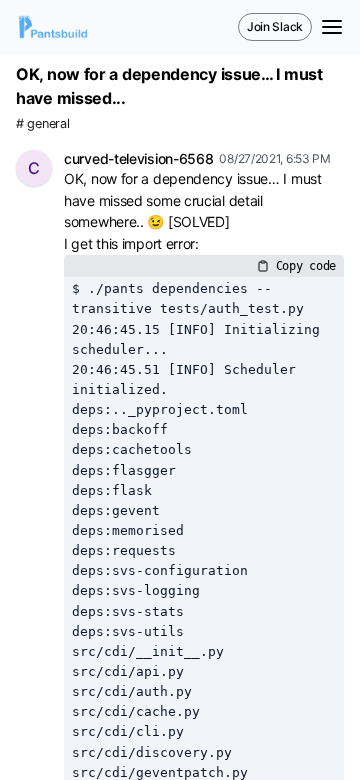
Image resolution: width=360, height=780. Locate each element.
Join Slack (275, 26)
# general (42, 123)
